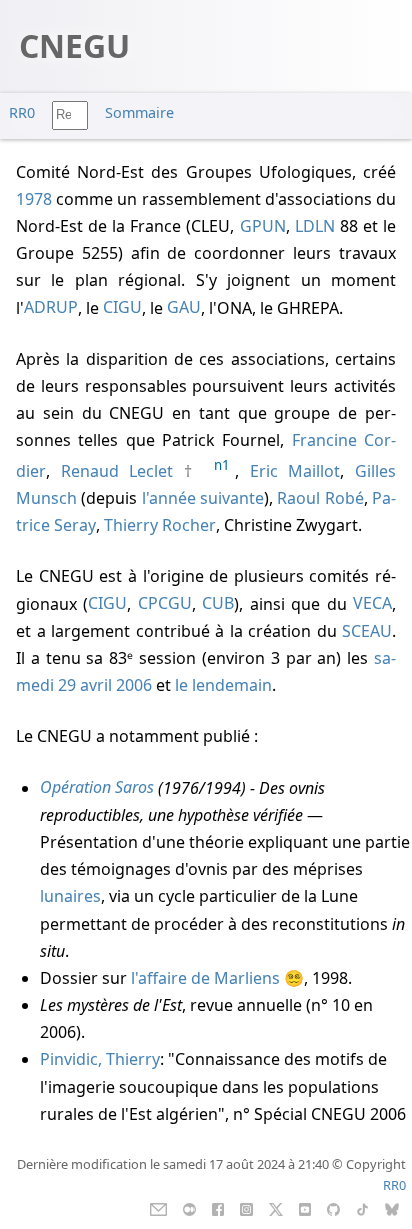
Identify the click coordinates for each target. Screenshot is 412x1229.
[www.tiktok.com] (362, 1208)
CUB (218, 604)
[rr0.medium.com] (189, 1208)
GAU (184, 308)
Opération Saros (97, 788)
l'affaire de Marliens (205, 978)
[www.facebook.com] (217, 1208)
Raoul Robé (320, 498)
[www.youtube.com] (304, 1208)
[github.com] (333, 1208)
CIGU (122, 308)
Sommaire (139, 112)
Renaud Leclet (117, 471)
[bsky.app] (392, 1208)
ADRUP (51, 308)
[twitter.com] (276, 1208)
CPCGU (165, 604)
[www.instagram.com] (246, 1208)
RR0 (22, 112)
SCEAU (367, 631)
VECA (372, 604)
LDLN (315, 226)
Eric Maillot (295, 471)
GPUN (263, 226)
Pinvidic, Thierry (100, 1059)
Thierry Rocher (160, 525)
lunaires (70, 896)
